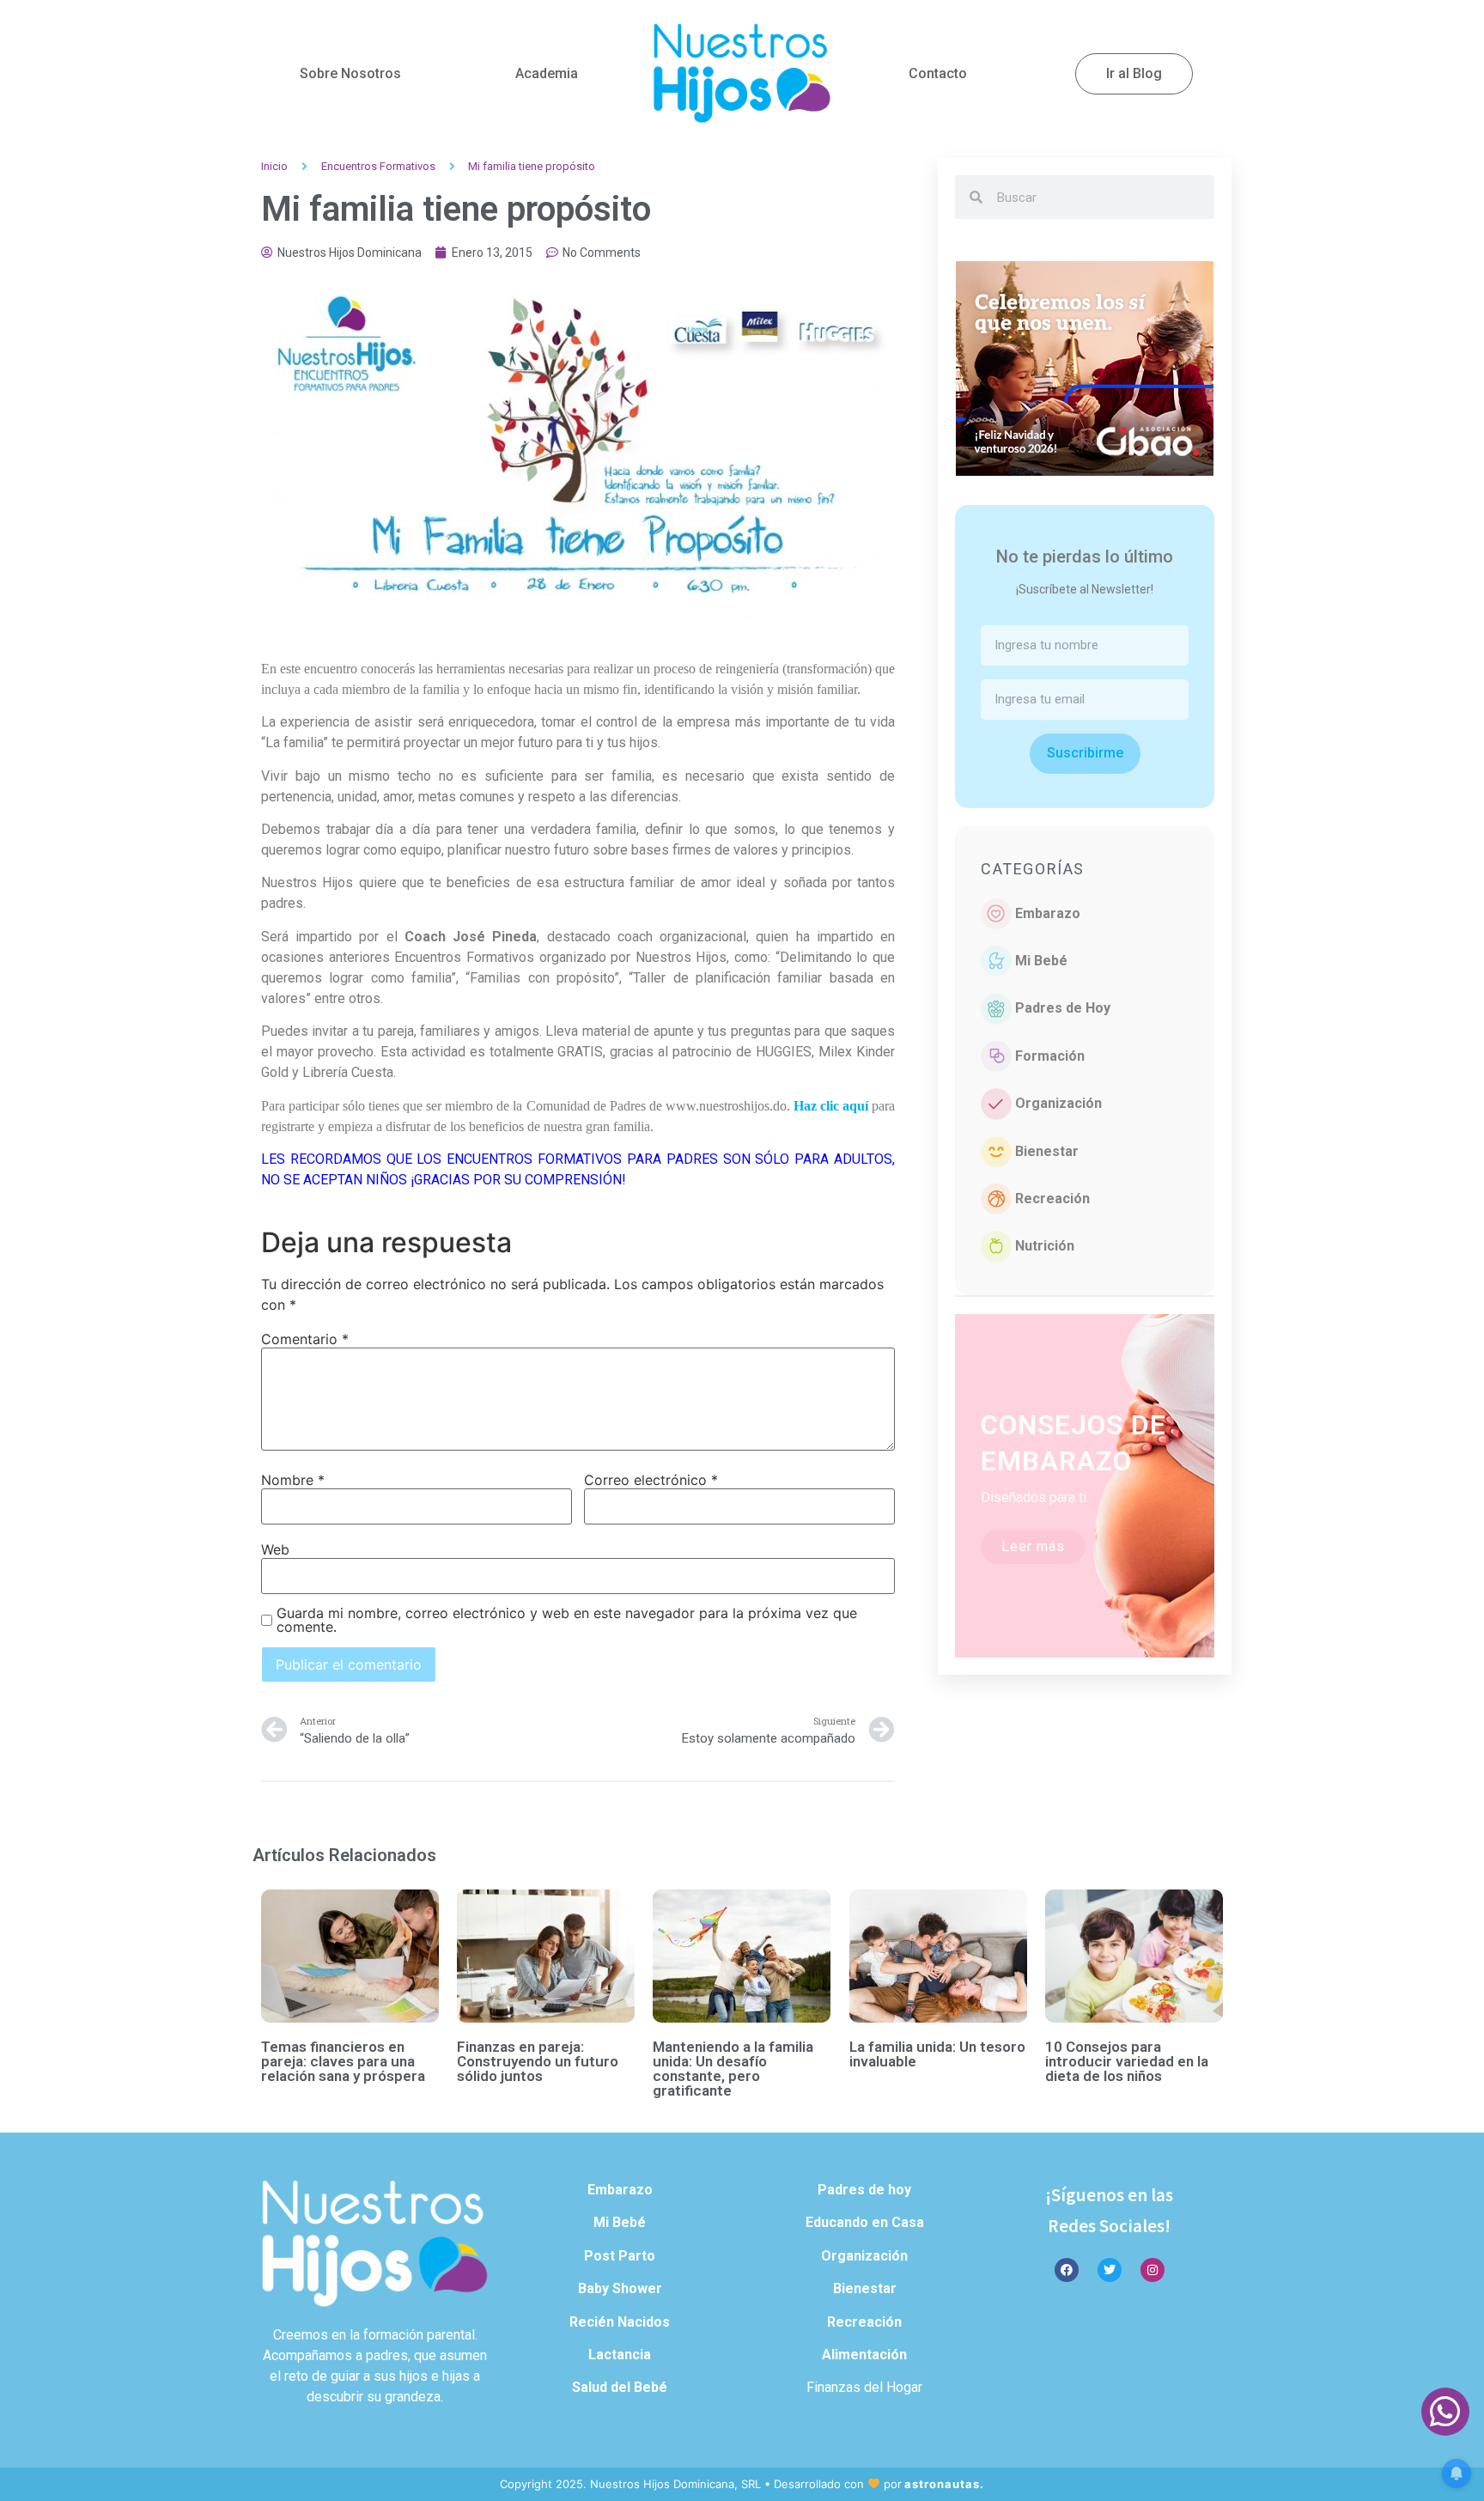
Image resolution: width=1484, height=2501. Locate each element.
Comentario (305, 1339)
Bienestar (1047, 1151)
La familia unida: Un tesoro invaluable (937, 2054)
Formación (1050, 1056)
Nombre (293, 1480)
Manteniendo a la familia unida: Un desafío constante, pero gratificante (733, 2069)
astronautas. (944, 2484)
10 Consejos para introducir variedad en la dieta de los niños (1127, 2061)
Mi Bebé (1041, 961)
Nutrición (1045, 1246)
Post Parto (620, 2256)
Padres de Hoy (1063, 1008)
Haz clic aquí (831, 1106)
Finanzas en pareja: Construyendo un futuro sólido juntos (538, 2061)
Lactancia (620, 2355)
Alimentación (864, 2355)
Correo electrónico (651, 1480)
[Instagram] (1153, 2270)
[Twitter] (1110, 2270)
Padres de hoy (864, 2190)
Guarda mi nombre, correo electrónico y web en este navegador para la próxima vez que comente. (567, 1620)
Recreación (1052, 1199)
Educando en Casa (865, 2222)
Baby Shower (620, 2288)
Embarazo (1048, 913)
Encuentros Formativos (378, 166)
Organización (1058, 1103)
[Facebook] (1067, 2270)
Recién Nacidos (620, 2322)
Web (275, 1549)
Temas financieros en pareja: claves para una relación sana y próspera (343, 2061)
